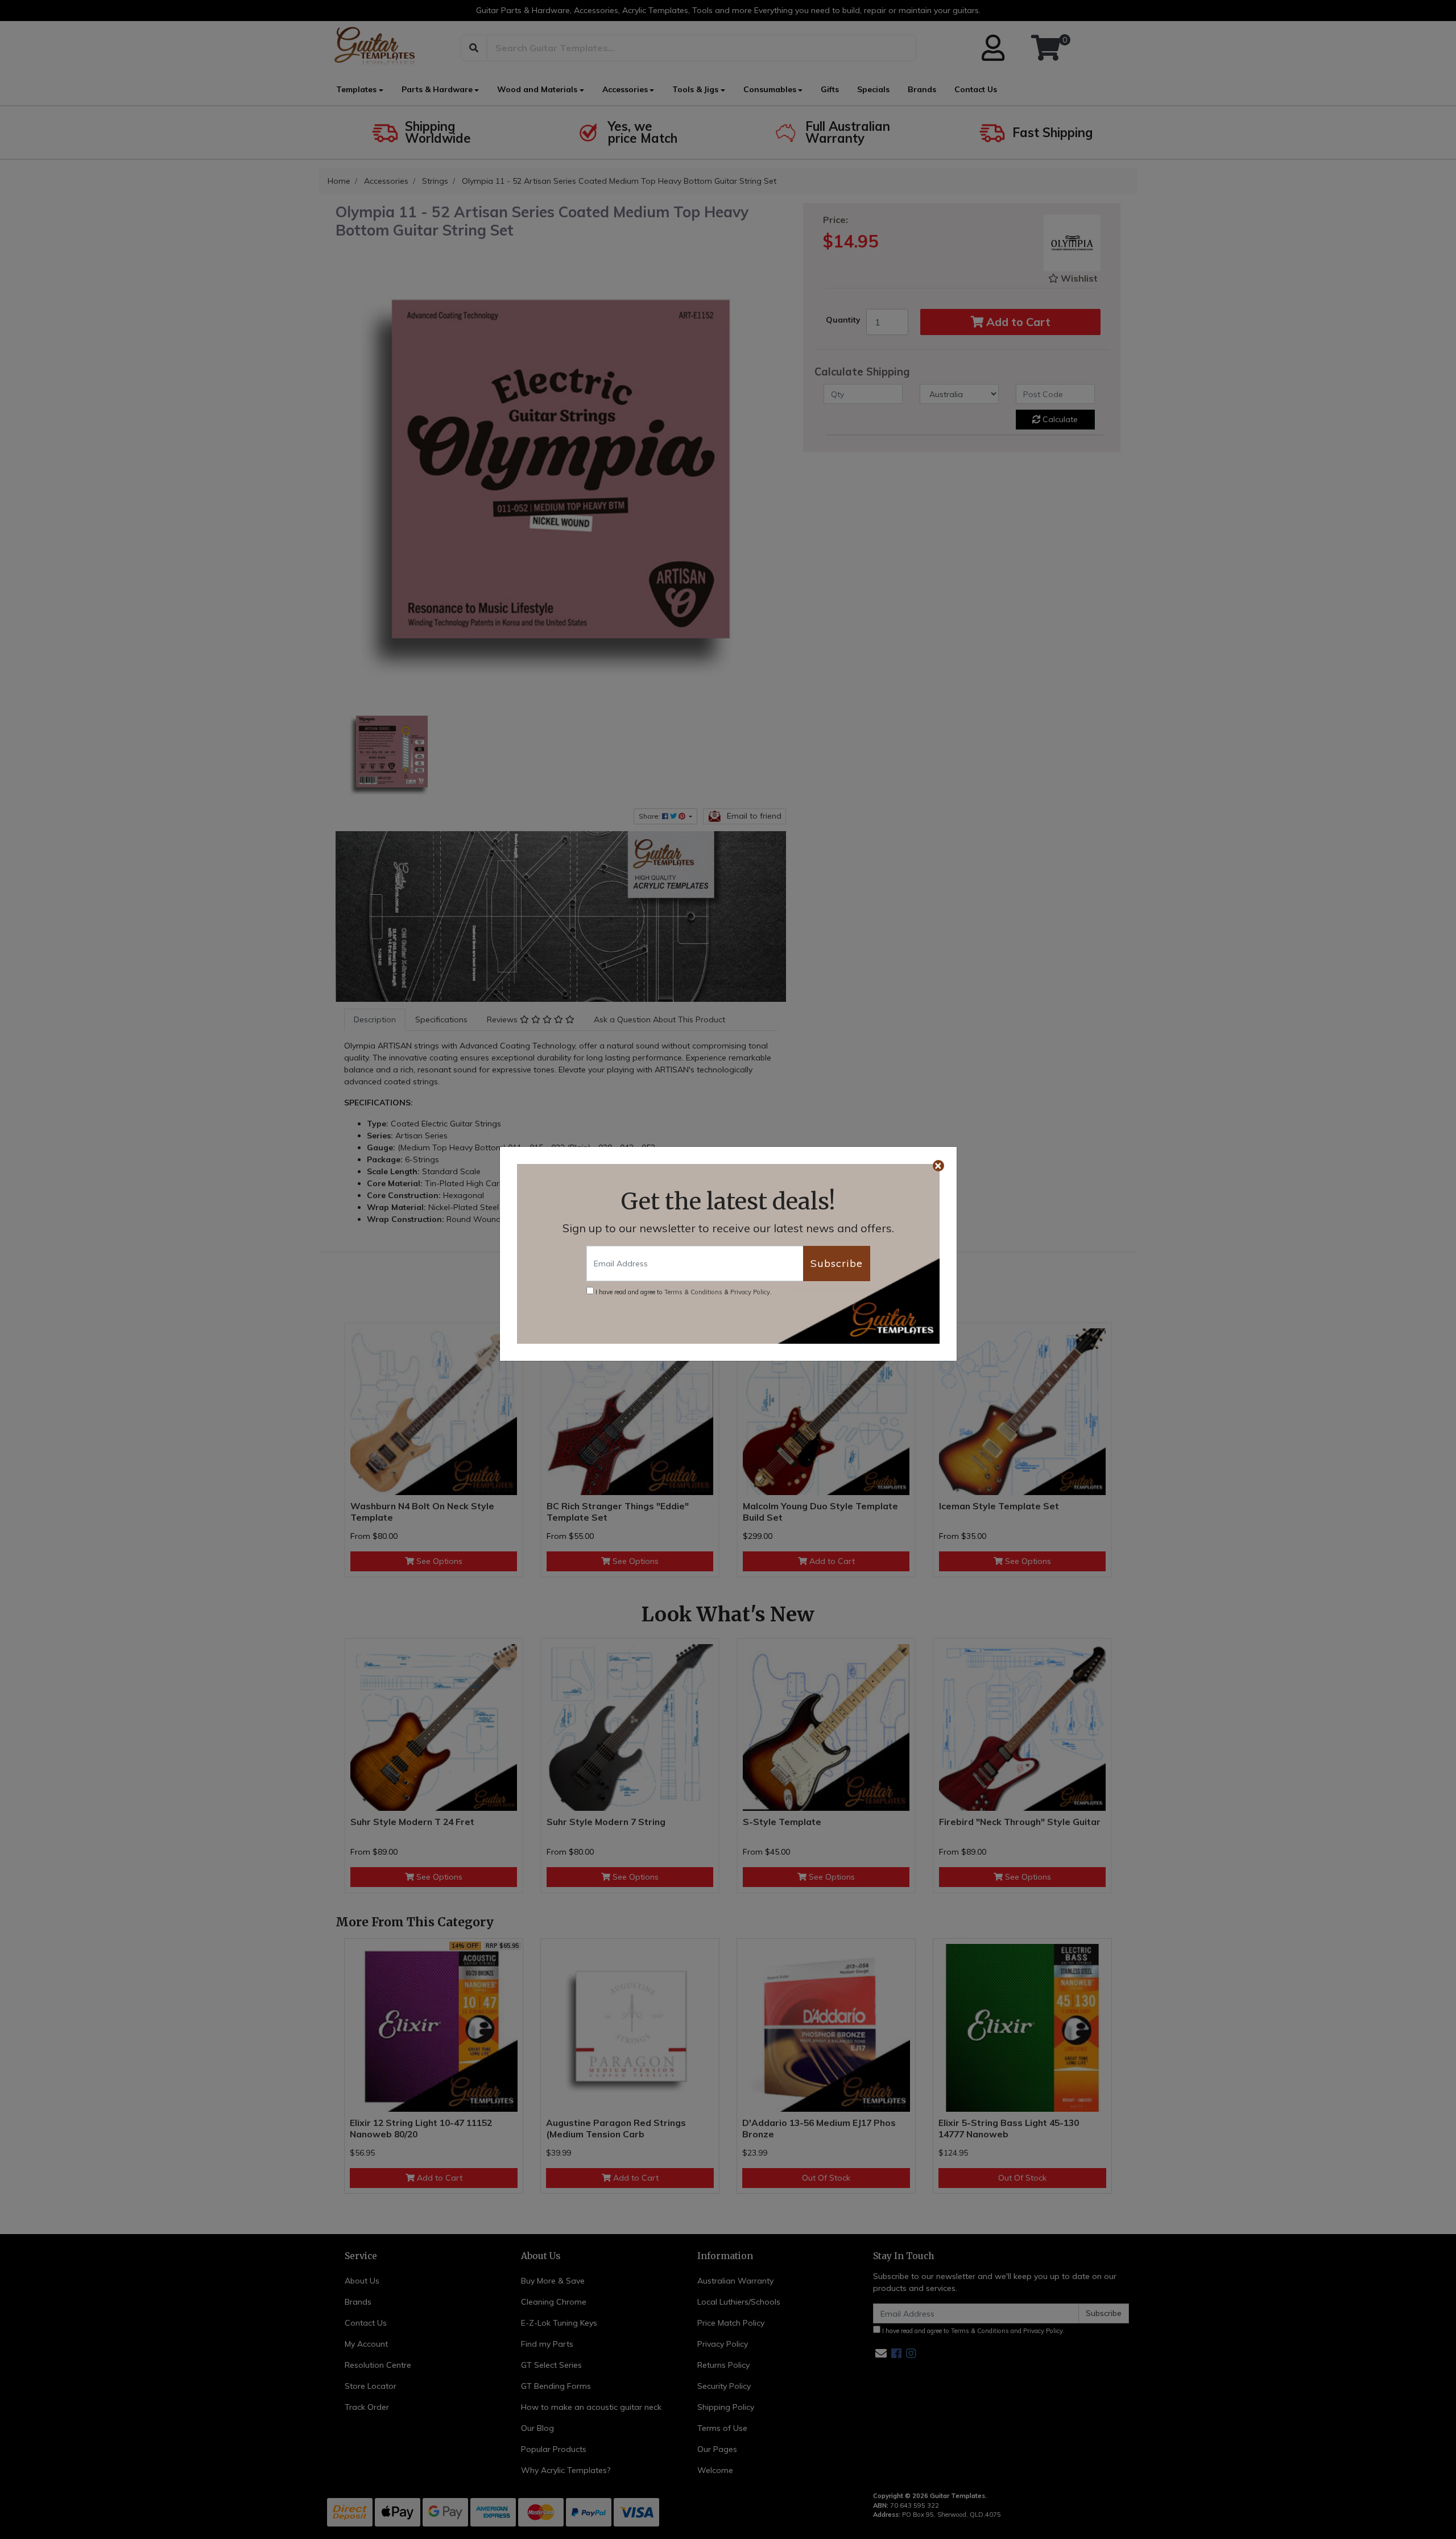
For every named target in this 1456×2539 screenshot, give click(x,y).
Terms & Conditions (693, 1292)
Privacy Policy (750, 1292)
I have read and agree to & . (683, 1292)
